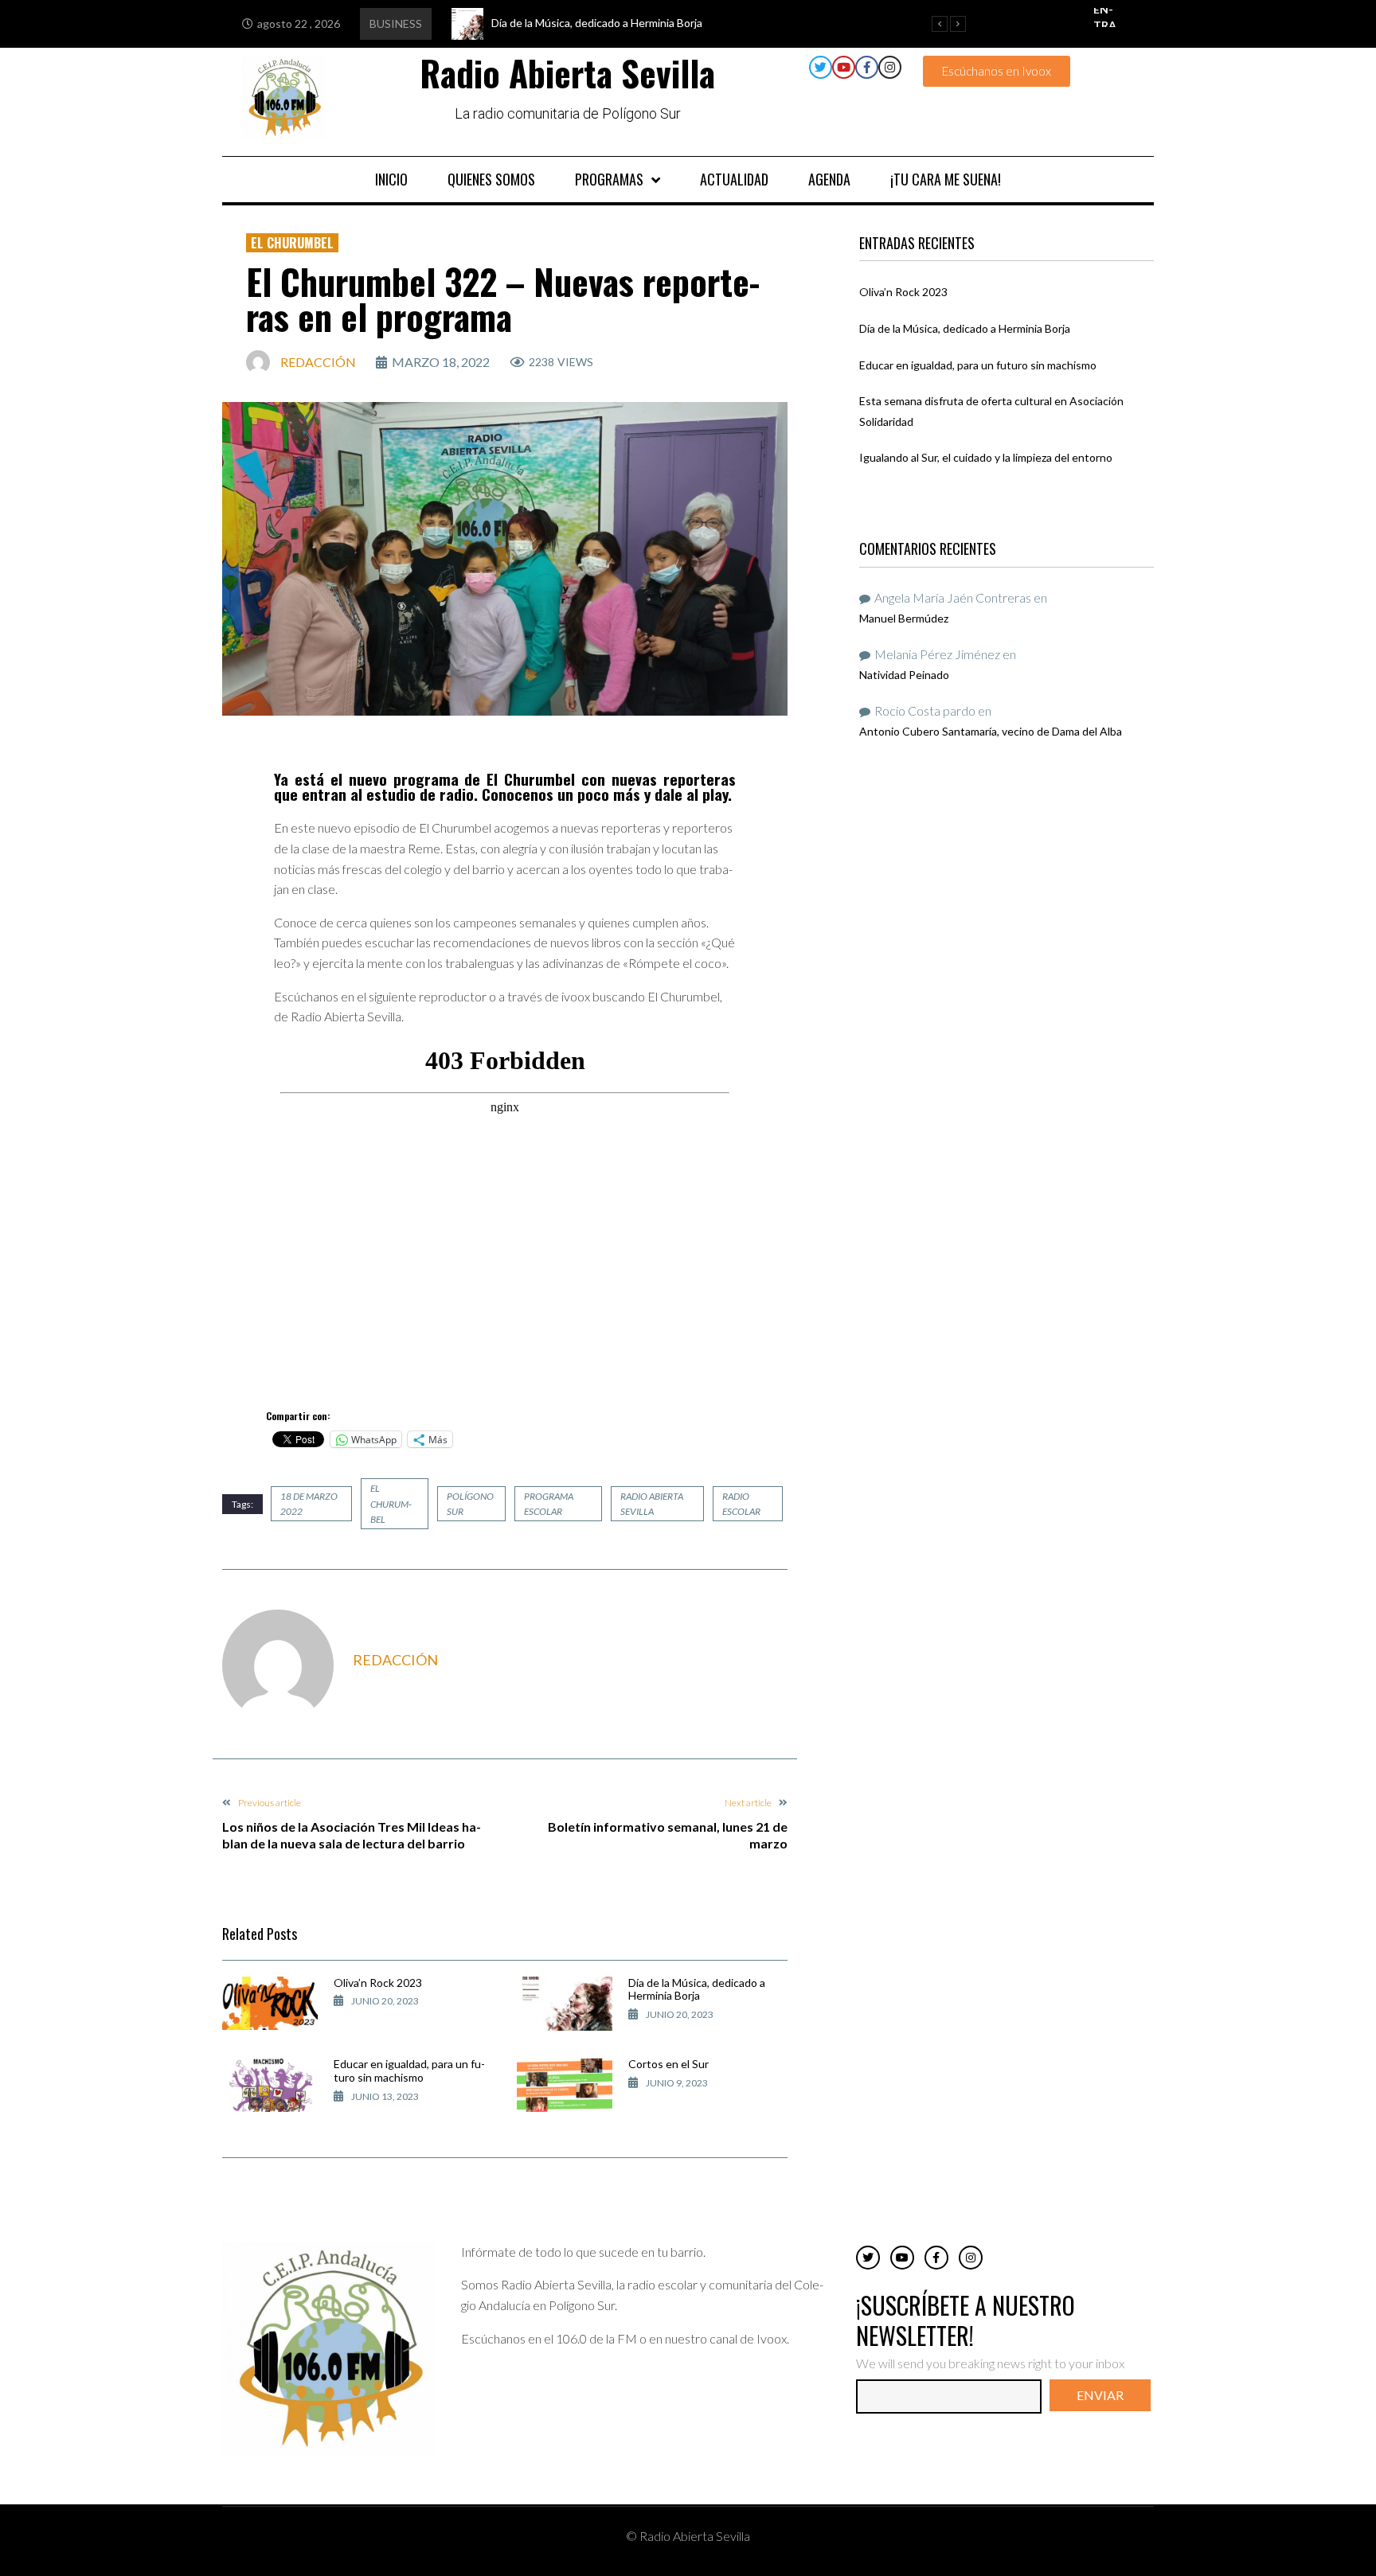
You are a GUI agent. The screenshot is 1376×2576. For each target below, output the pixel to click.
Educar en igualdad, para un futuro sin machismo (409, 2071)
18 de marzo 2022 (309, 1504)
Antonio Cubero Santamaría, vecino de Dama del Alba (991, 731)
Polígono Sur (470, 1504)
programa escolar (549, 1504)
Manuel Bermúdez (904, 618)
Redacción (318, 362)
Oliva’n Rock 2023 (378, 1983)
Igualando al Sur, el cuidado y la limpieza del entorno (986, 457)
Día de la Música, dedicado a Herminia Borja (697, 1989)
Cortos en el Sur (668, 2064)
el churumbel (391, 1503)
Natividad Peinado (904, 675)
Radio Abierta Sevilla (652, 1504)
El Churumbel (292, 243)
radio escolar (741, 1504)
